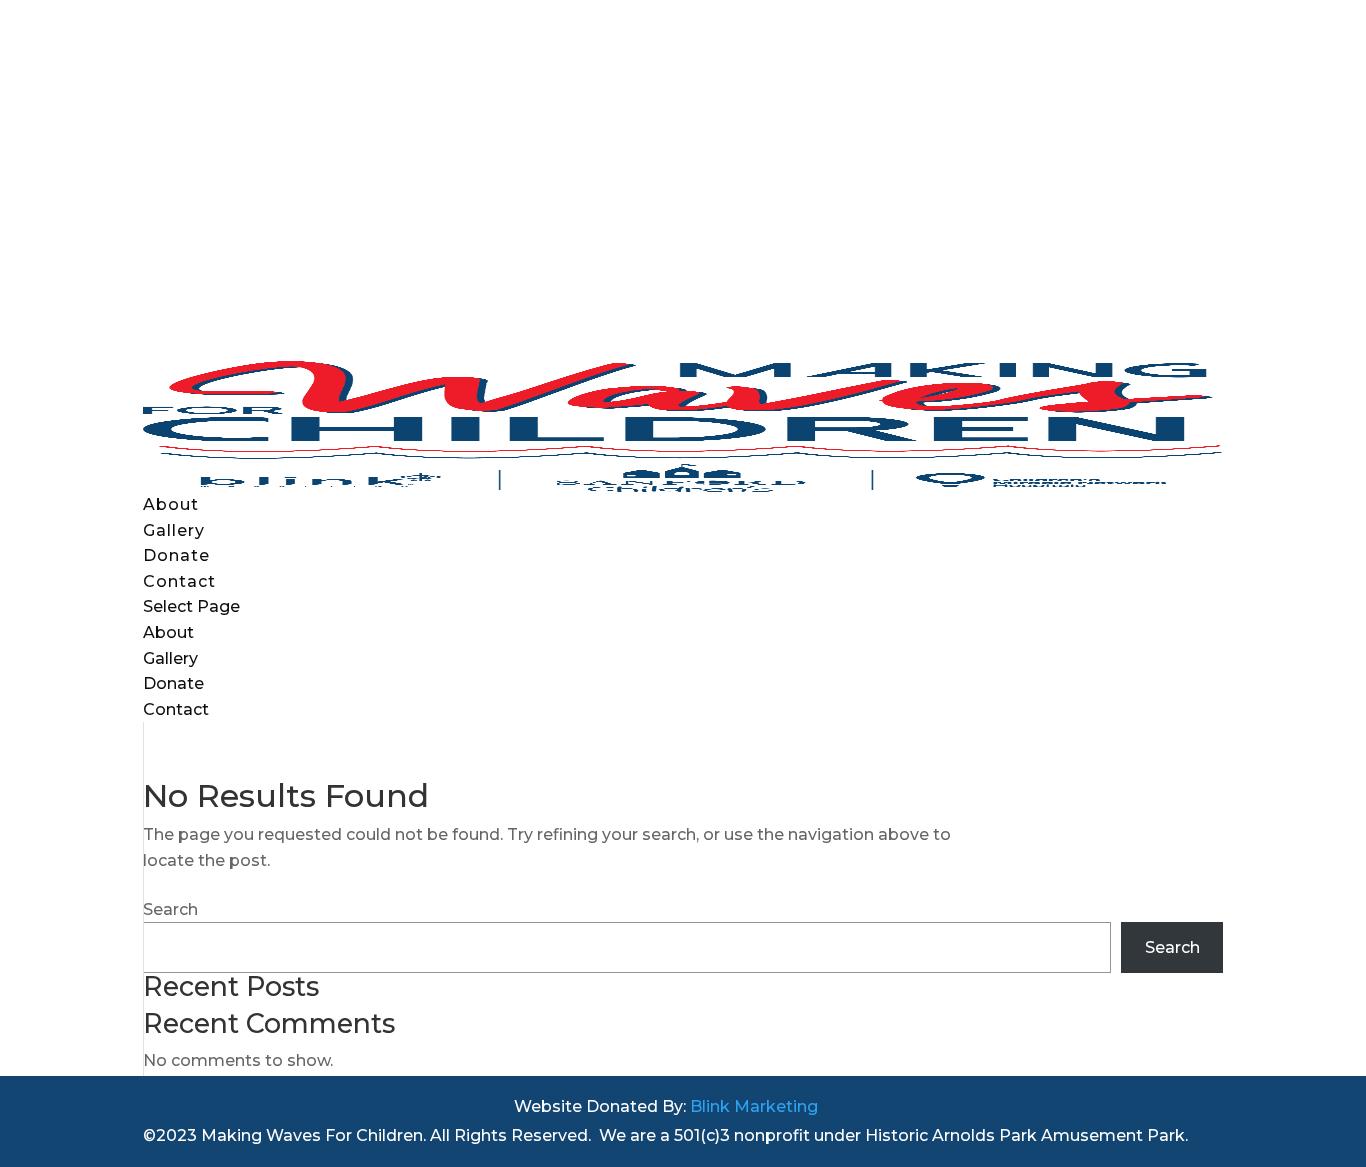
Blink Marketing (754, 1106)
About (171, 504)
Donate (176, 555)
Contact (179, 581)
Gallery (174, 530)
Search (170, 909)
